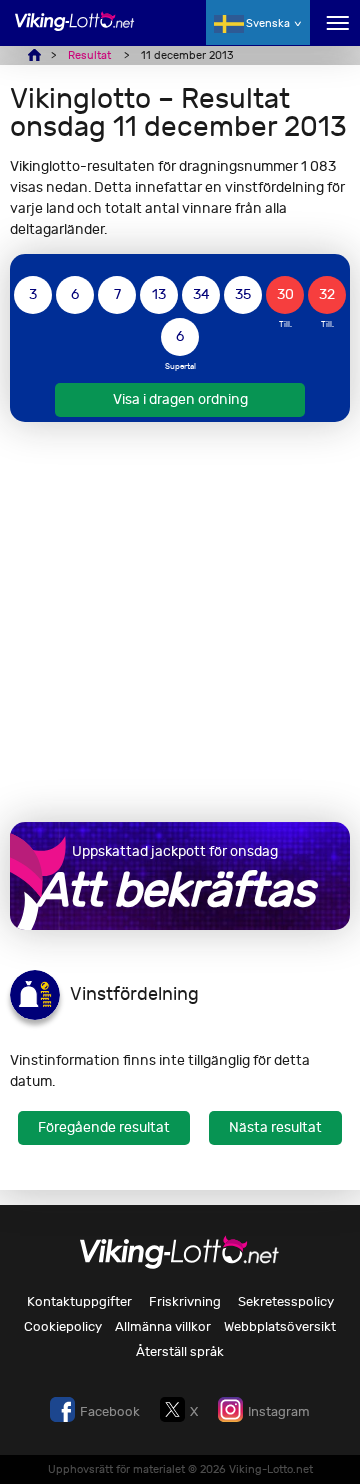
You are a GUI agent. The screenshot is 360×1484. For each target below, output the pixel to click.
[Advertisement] (180, 622)
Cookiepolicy (63, 1326)
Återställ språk (180, 1351)
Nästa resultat (275, 1127)
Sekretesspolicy (286, 1301)
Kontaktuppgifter (79, 1301)
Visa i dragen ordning (180, 399)
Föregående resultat (104, 1127)
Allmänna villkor (163, 1326)
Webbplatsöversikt (280, 1326)
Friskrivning (185, 1301)
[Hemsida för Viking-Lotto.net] (75, 32)
